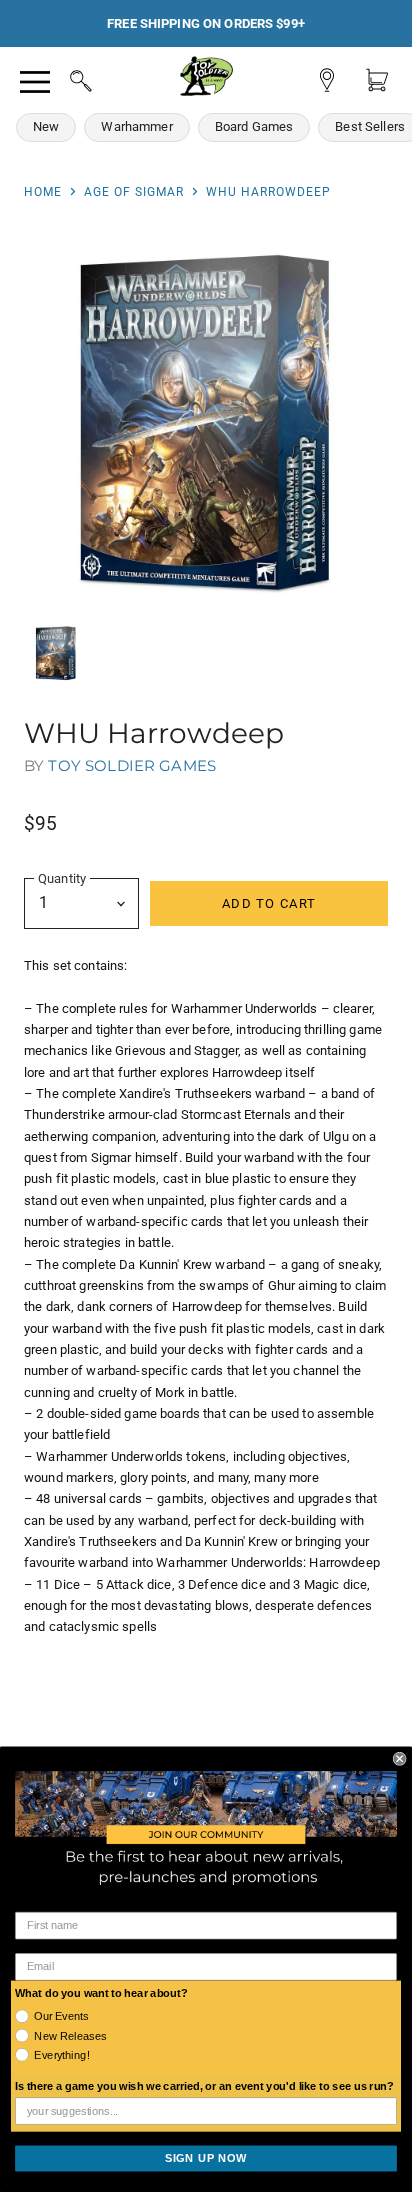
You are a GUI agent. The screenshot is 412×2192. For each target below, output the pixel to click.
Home (43, 192)
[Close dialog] (400, 1759)
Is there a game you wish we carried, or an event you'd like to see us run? (204, 2087)
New (46, 126)
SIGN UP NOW (206, 2158)
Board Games (254, 126)
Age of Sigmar (134, 192)
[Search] (62, 78)
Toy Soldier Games (132, 765)
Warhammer (136, 126)
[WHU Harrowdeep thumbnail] (56, 653)
